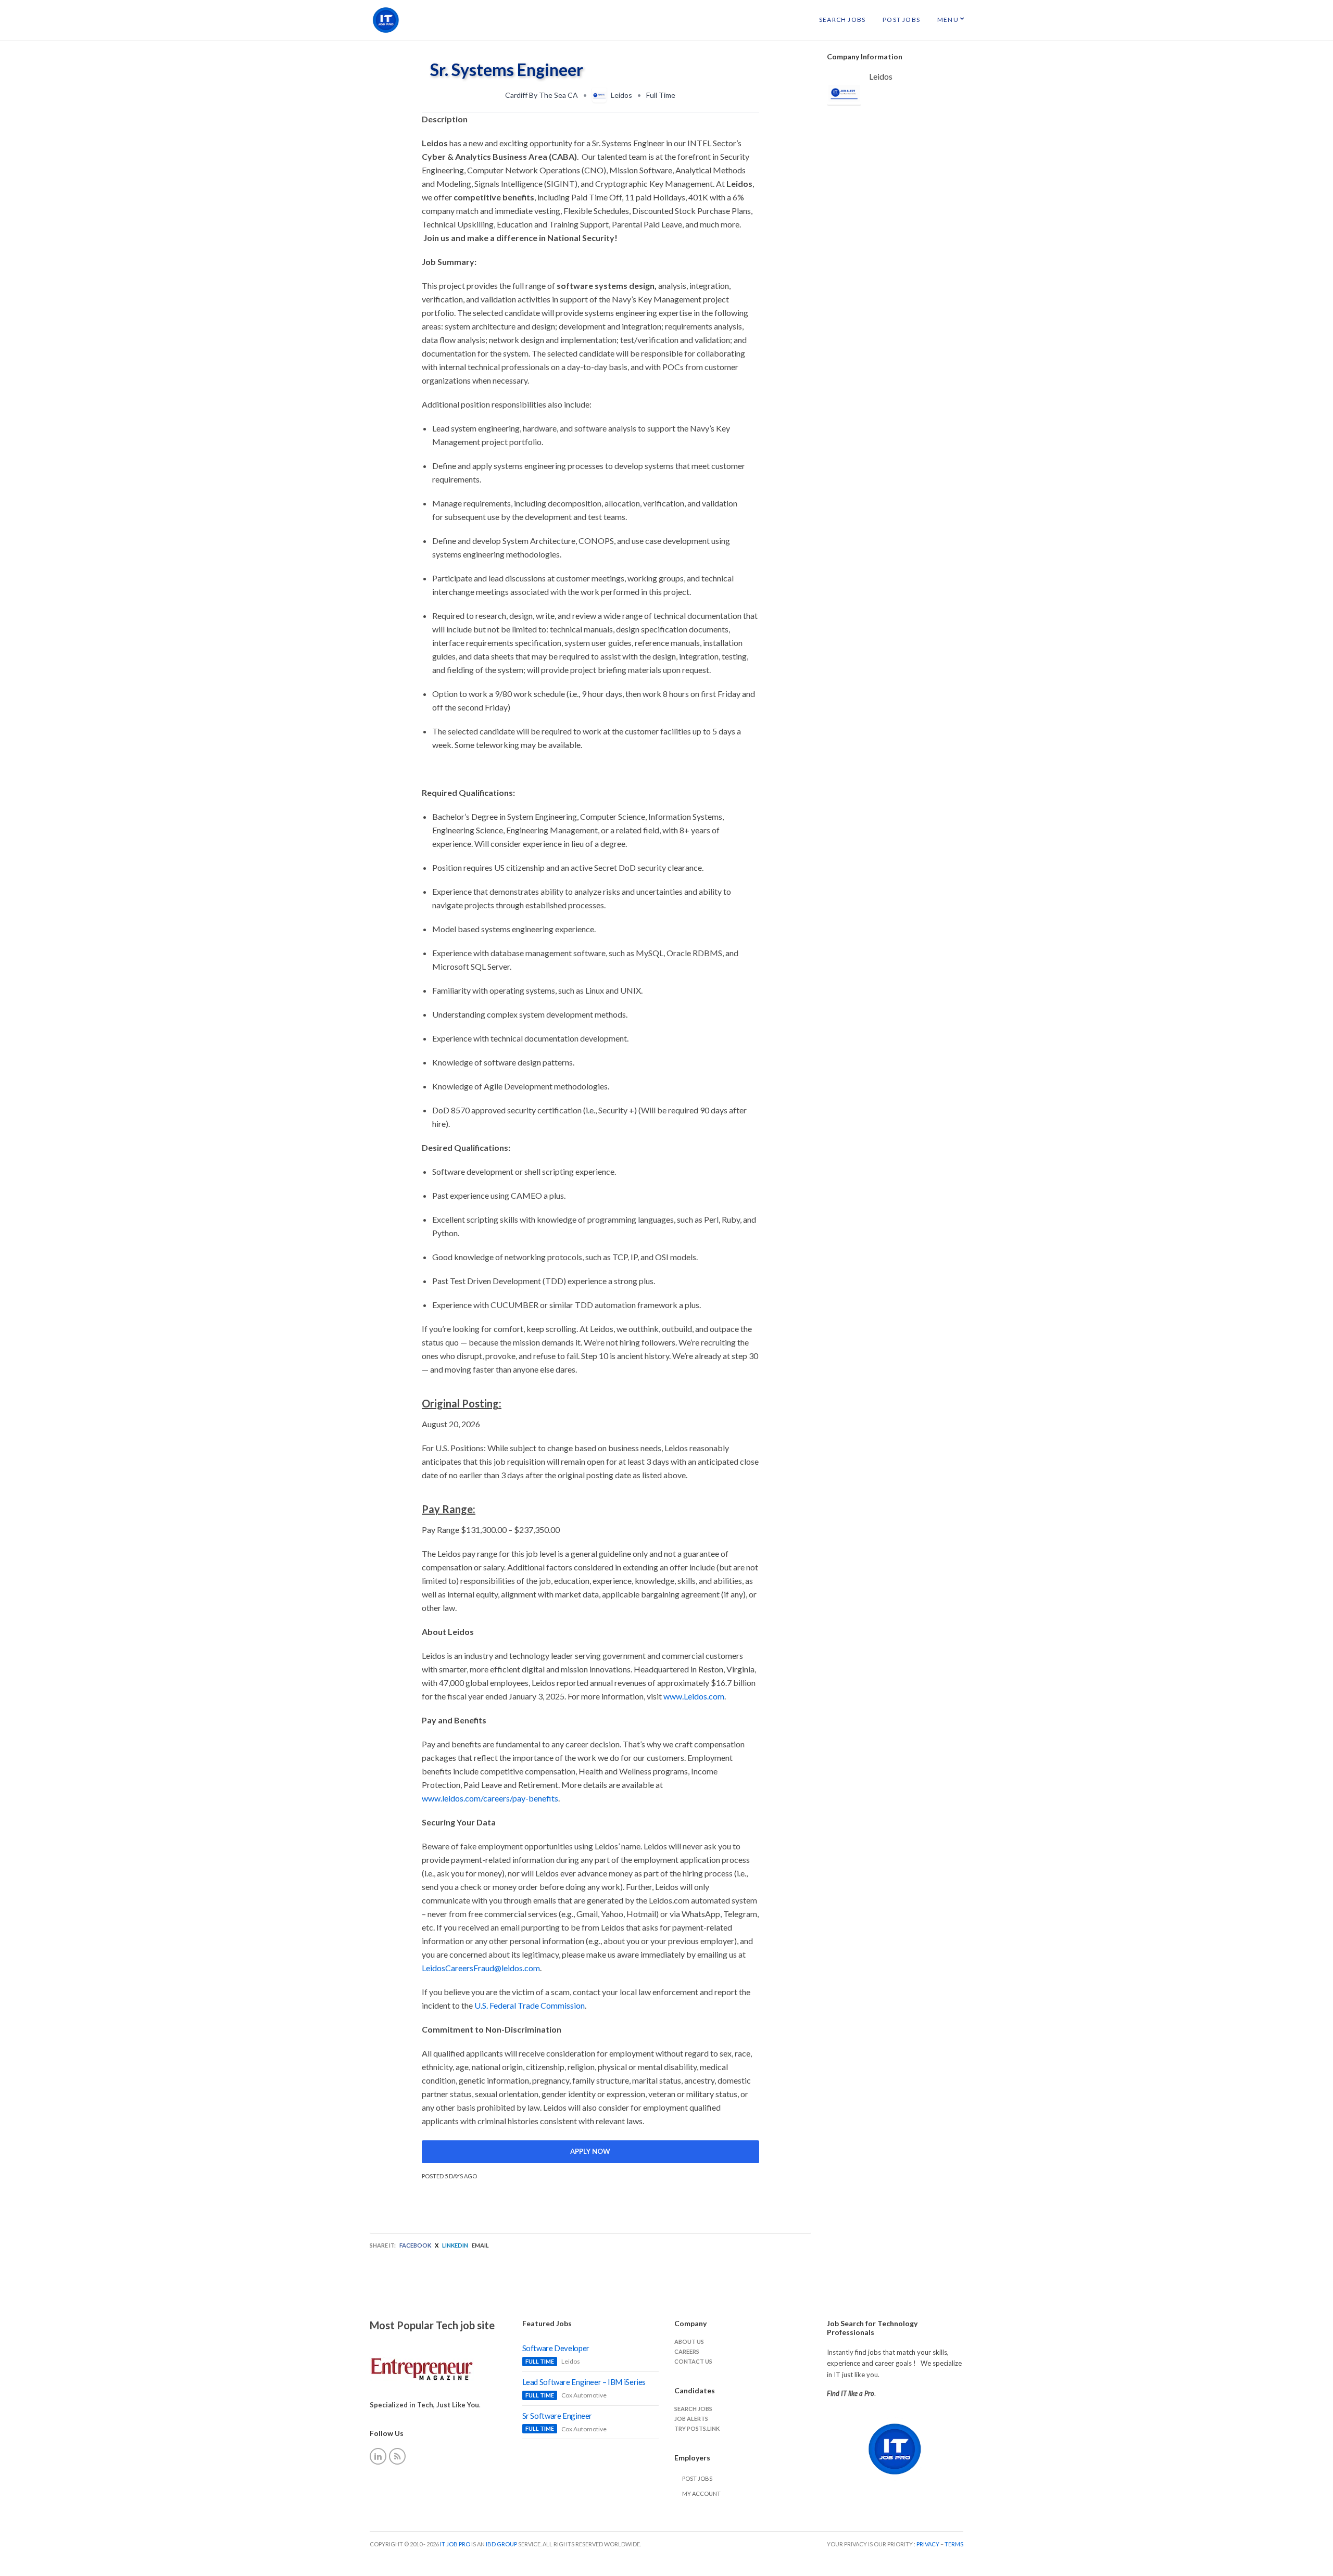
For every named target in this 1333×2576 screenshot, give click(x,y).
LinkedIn (455, 2245)
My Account (701, 2493)
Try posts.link (697, 2428)
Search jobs (693, 2409)
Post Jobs (901, 20)
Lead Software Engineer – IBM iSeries (584, 2382)
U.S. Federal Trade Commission (530, 2005)
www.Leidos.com (694, 1696)
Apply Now (590, 2151)
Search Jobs (842, 20)
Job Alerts (691, 2419)
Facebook (415, 2245)
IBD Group (502, 2544)
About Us (689, 2342)
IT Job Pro (455, 2544)
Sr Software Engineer (557, 2416)
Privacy (928, 2544)
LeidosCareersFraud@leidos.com (481, 1968)
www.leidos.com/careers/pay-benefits (490, 1798)
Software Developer (556, 2348)
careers (687, 2351)
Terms (954, 2544)
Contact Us (693, 2361)
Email (480, 2245)
